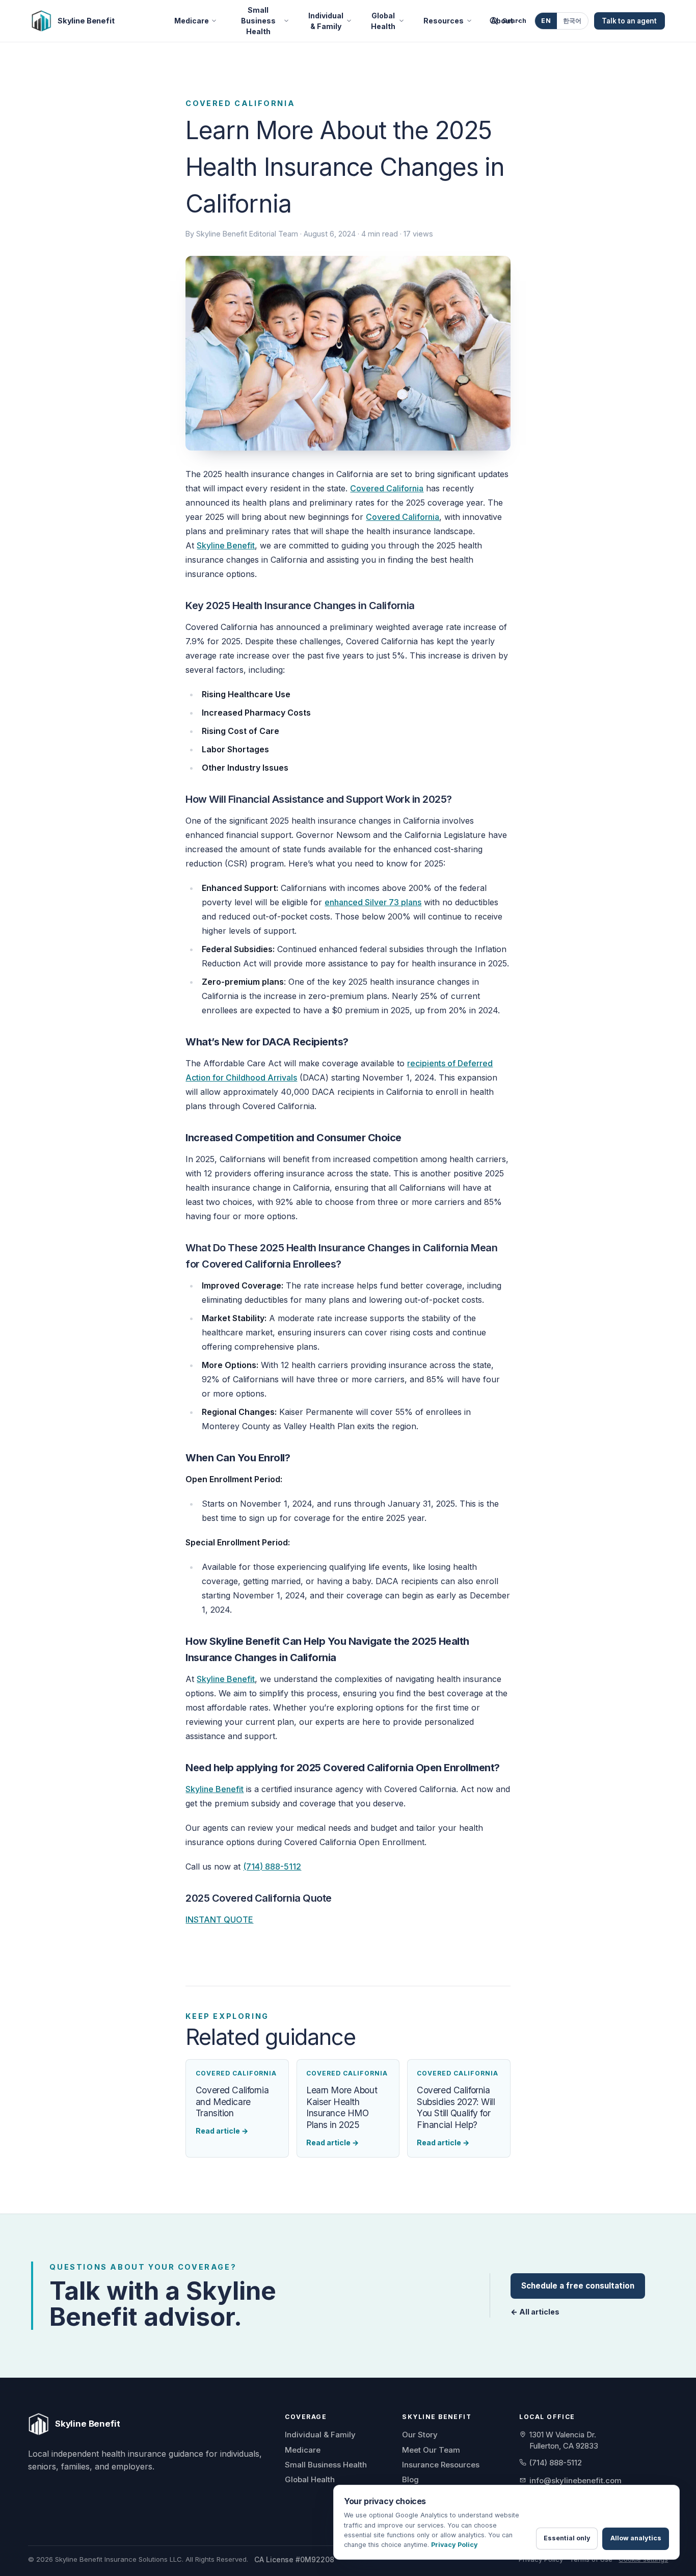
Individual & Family (326, 21)
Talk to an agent (629, 21)
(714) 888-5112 (272, 1867)
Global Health (383, 21)
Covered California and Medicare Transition (232, 2101)
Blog (410, 2479)
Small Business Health (258, 21)
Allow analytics (636, 2538)
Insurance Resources (441, 2465)
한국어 (572, 21)
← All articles (535, 2312)
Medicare (192, 21)
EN (546, 21)
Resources (444, 21)
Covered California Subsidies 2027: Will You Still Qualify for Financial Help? (456, 2107)
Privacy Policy (541, 2559)
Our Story (420, 2435)
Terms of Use (591, 2559)
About (502, 21)
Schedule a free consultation (578, 2286)
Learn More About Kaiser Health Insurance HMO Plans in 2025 (342, 2107)
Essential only (567, 2538)
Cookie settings (643, 2559)
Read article (222, 2131)
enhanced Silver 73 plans (373, 902)
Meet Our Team (431, 2450)
